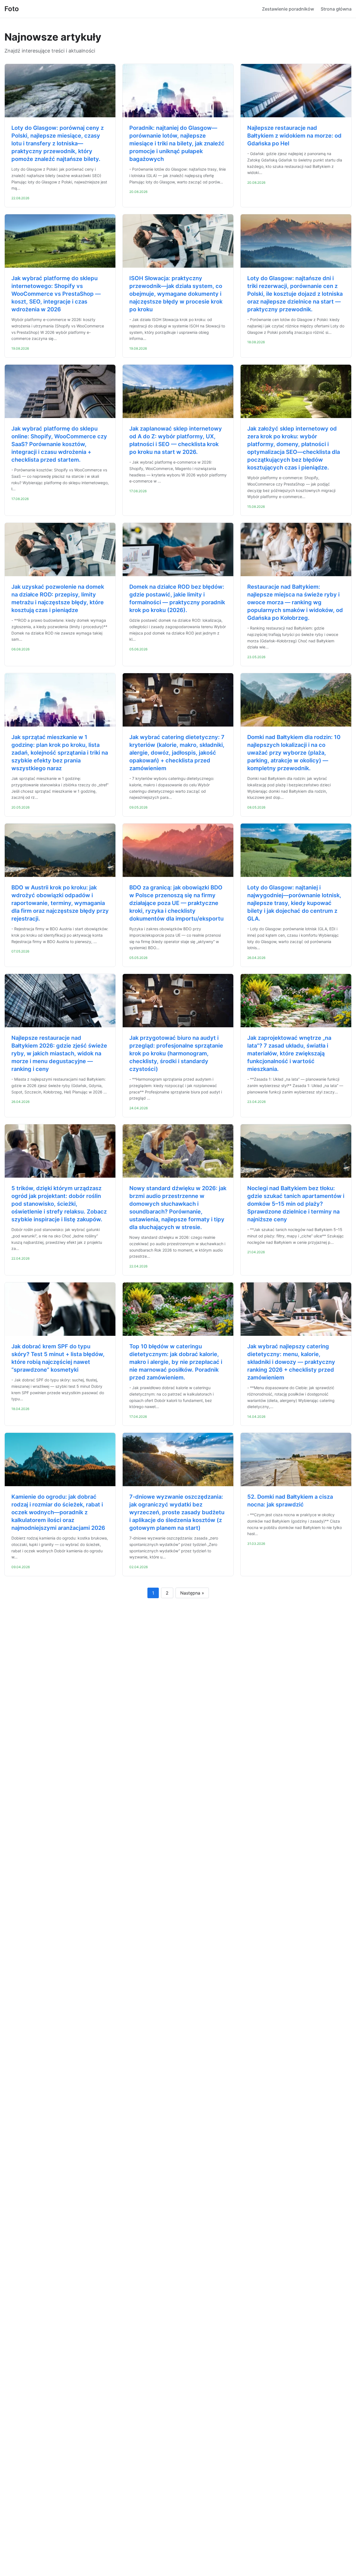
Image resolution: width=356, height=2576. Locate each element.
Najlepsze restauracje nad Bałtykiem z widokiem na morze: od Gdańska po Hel (294, 136)
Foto (12, 9)
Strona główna (336, 9)
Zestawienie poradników (288, 9)
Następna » (192, 1593)
